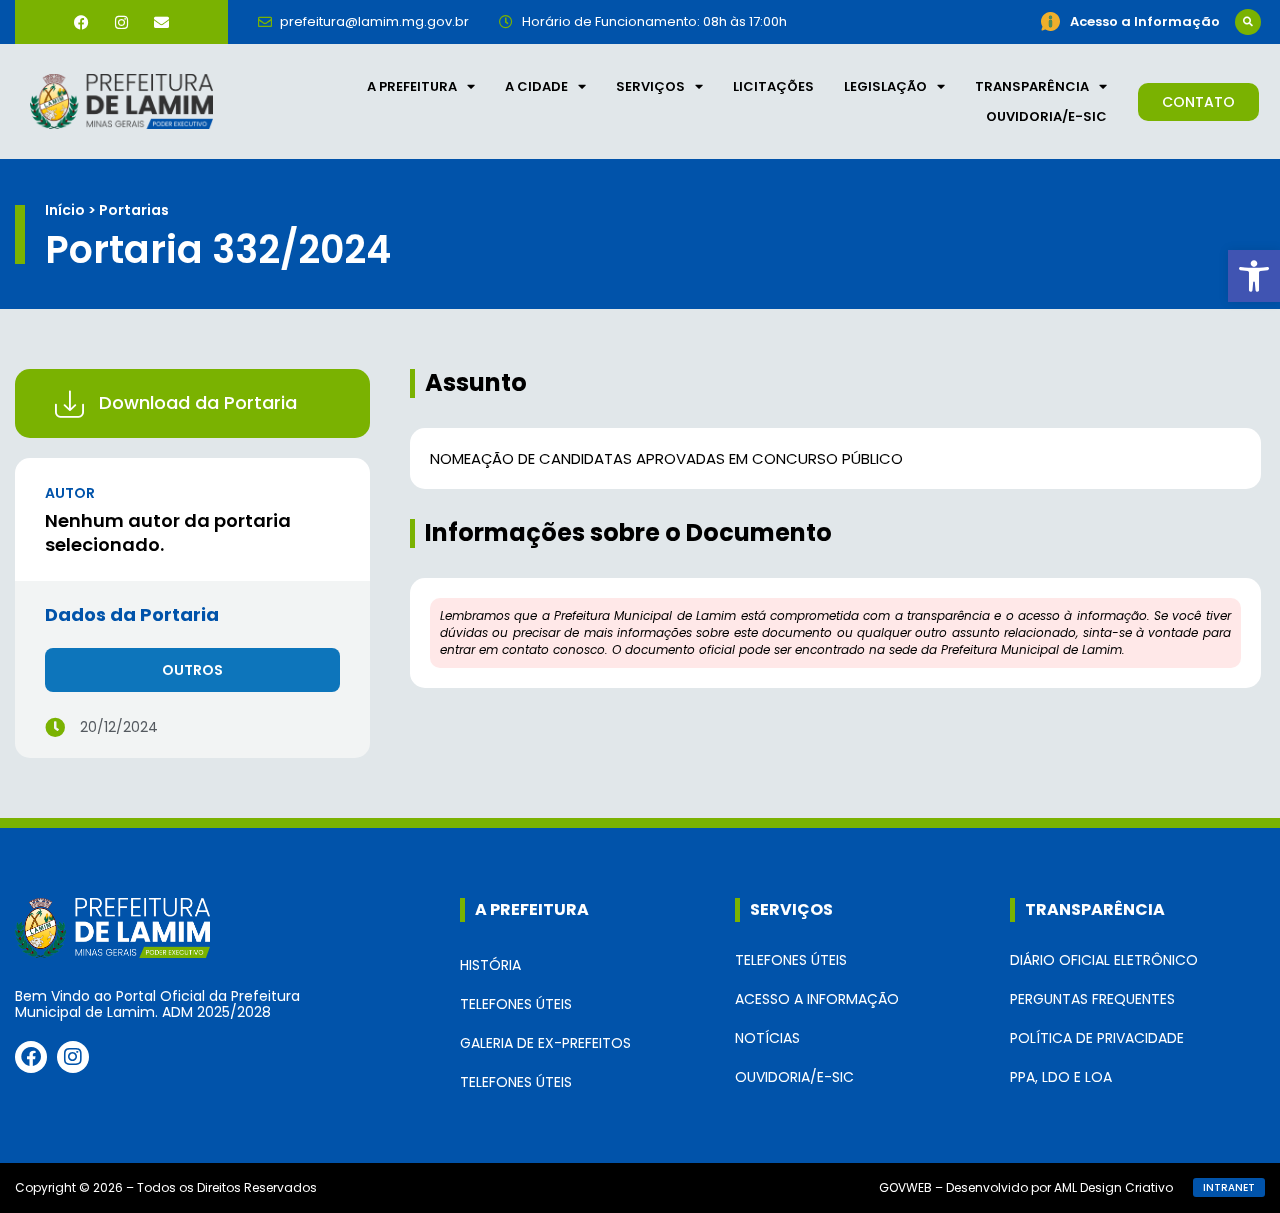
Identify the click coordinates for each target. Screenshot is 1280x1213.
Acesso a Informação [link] (817, 999)
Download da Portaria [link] (198, 402)
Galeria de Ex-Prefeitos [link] (545, 1043)
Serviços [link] (650, 86)
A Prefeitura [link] (412, 86)
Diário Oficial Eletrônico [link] (1104, 960)
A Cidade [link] (536, 86)
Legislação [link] (885, 86)
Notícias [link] (767, 1038)
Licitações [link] (773, 86)
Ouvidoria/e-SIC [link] (1046, 116)
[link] (1254, 276)
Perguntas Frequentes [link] (1092, 999)
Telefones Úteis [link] (516, 1004)
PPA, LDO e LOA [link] (1061, 1077)
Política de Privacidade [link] (1097, 1038)
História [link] (490, 965)
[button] (1248, 22)
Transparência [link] (1032, 86)
